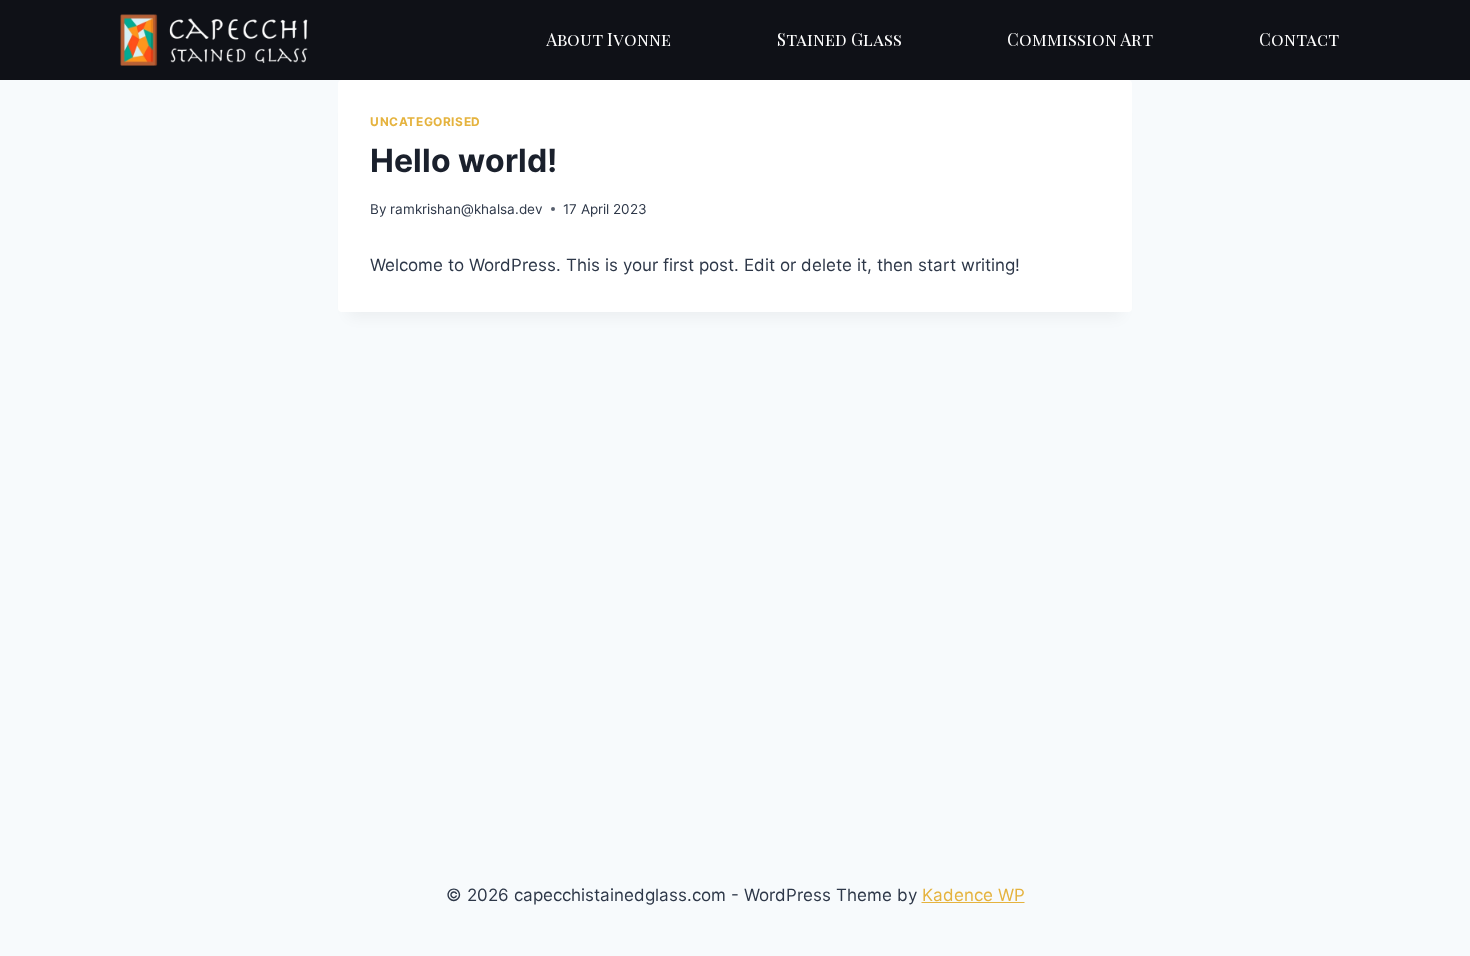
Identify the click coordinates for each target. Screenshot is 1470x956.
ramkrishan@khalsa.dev (466, 209)
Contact (1299, 39)
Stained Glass (839, 39)
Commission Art (1080, 39)
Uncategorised (425, 121)
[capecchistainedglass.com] (214, 39)
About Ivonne (608, 39)
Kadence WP (973, 895)
